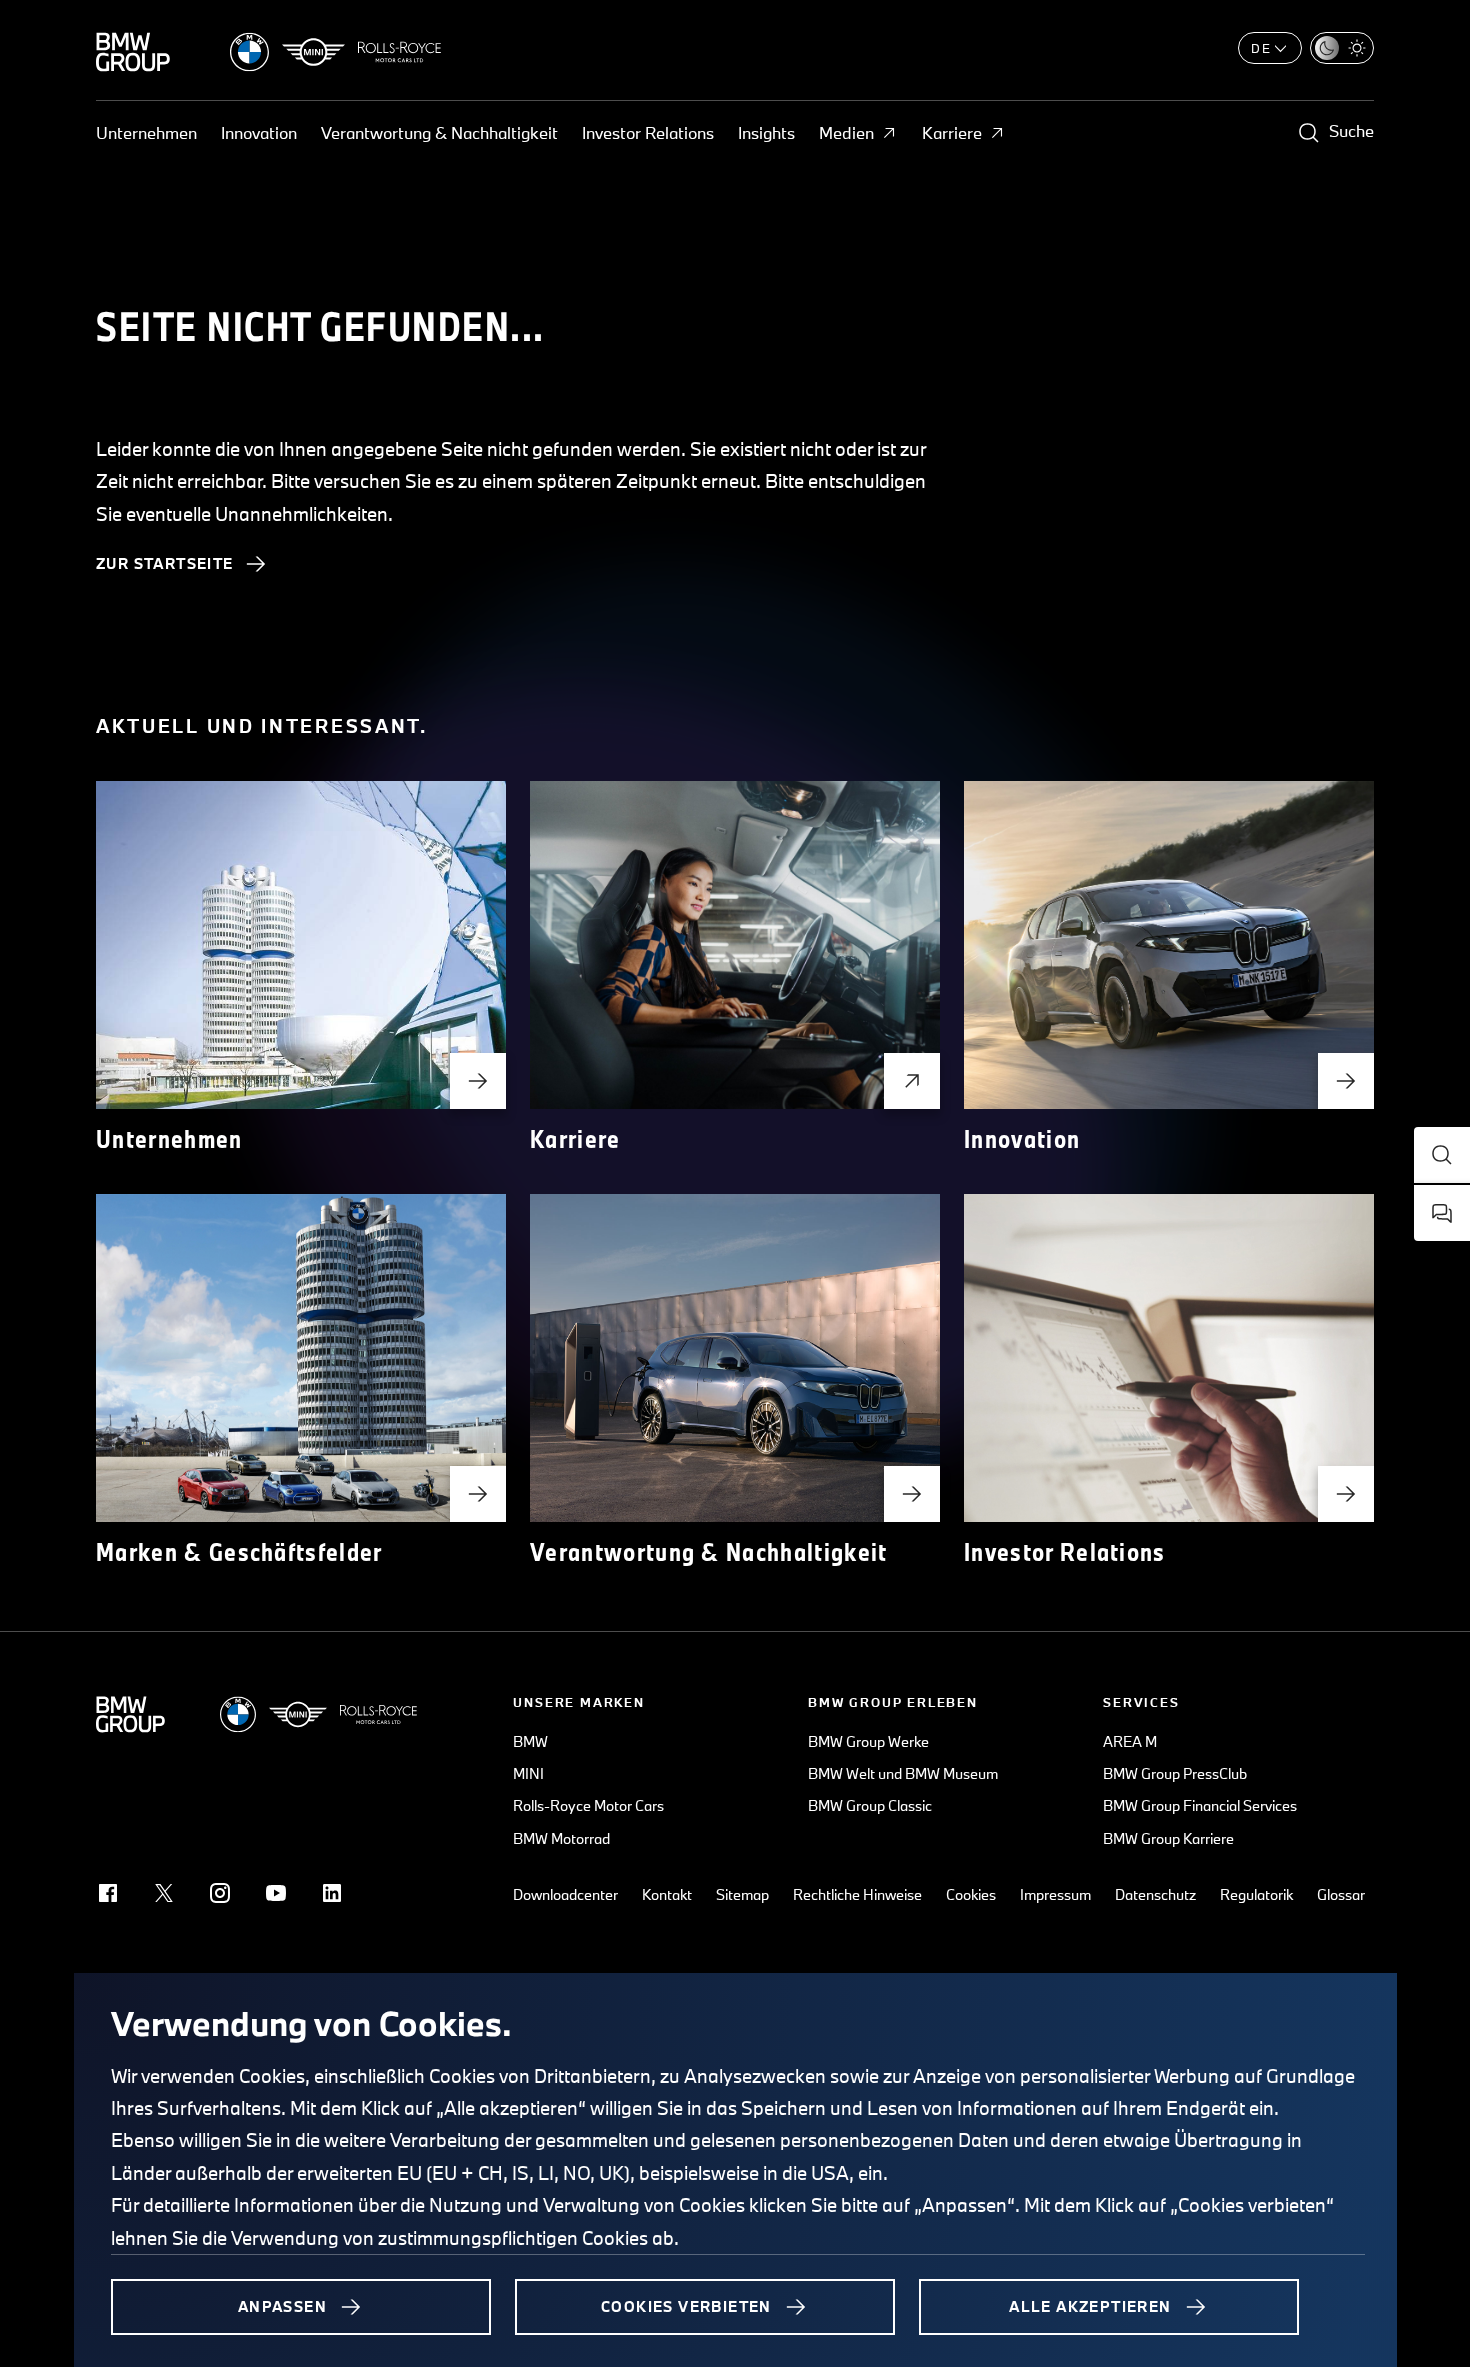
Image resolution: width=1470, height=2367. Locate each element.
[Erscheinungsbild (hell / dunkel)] (1342, 48)
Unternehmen (146, 132)
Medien (846, 132)
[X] (164, 1893)
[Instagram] (220, 1893)
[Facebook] (108, 1893)
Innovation (259, 132)
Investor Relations (648, 132)
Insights (766, 132)
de (1261, 48)
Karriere (952, 132)
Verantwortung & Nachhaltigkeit (439, 132)
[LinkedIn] (332, 1893)
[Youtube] (276, 1893)
